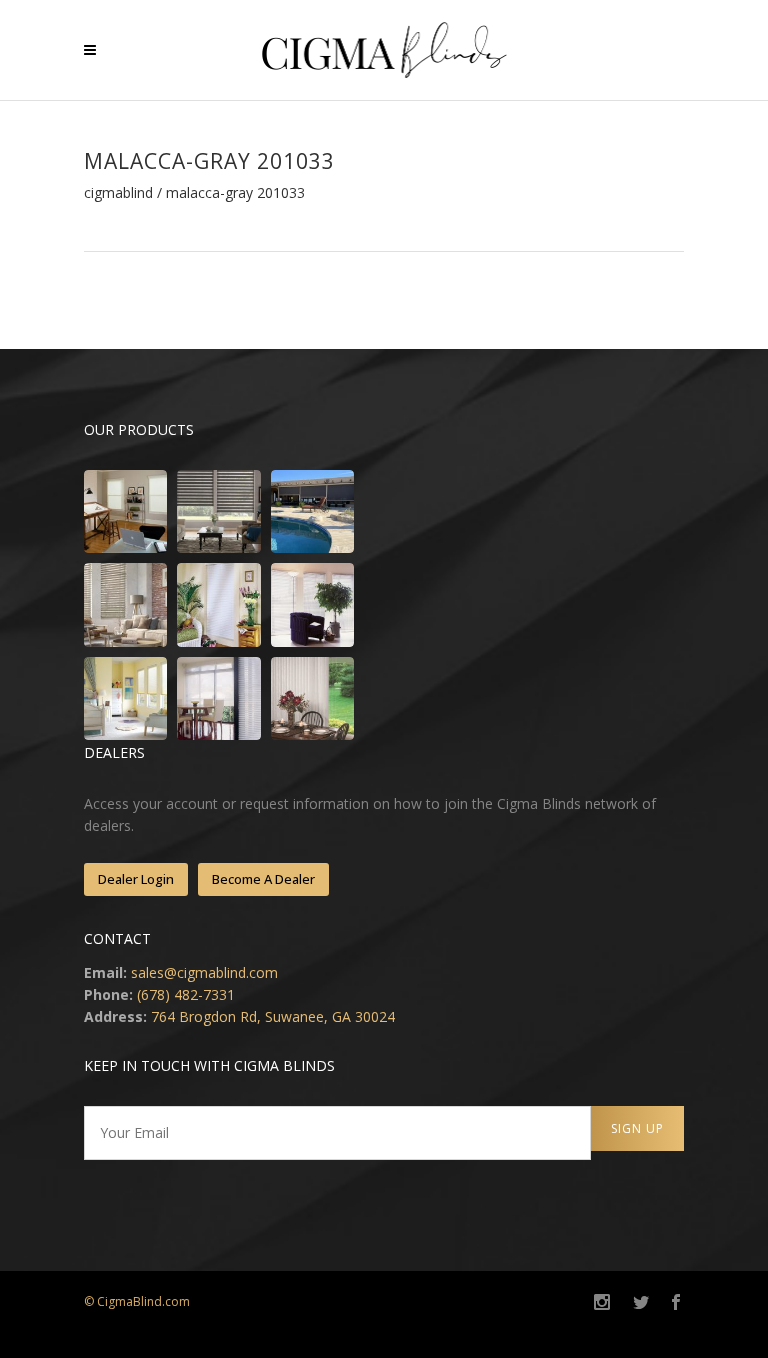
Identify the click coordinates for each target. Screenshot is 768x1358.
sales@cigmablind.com (204, 972)
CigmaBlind (118, 193)
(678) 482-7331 (186, 994)
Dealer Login (136, 879)
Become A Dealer (263, 879)
